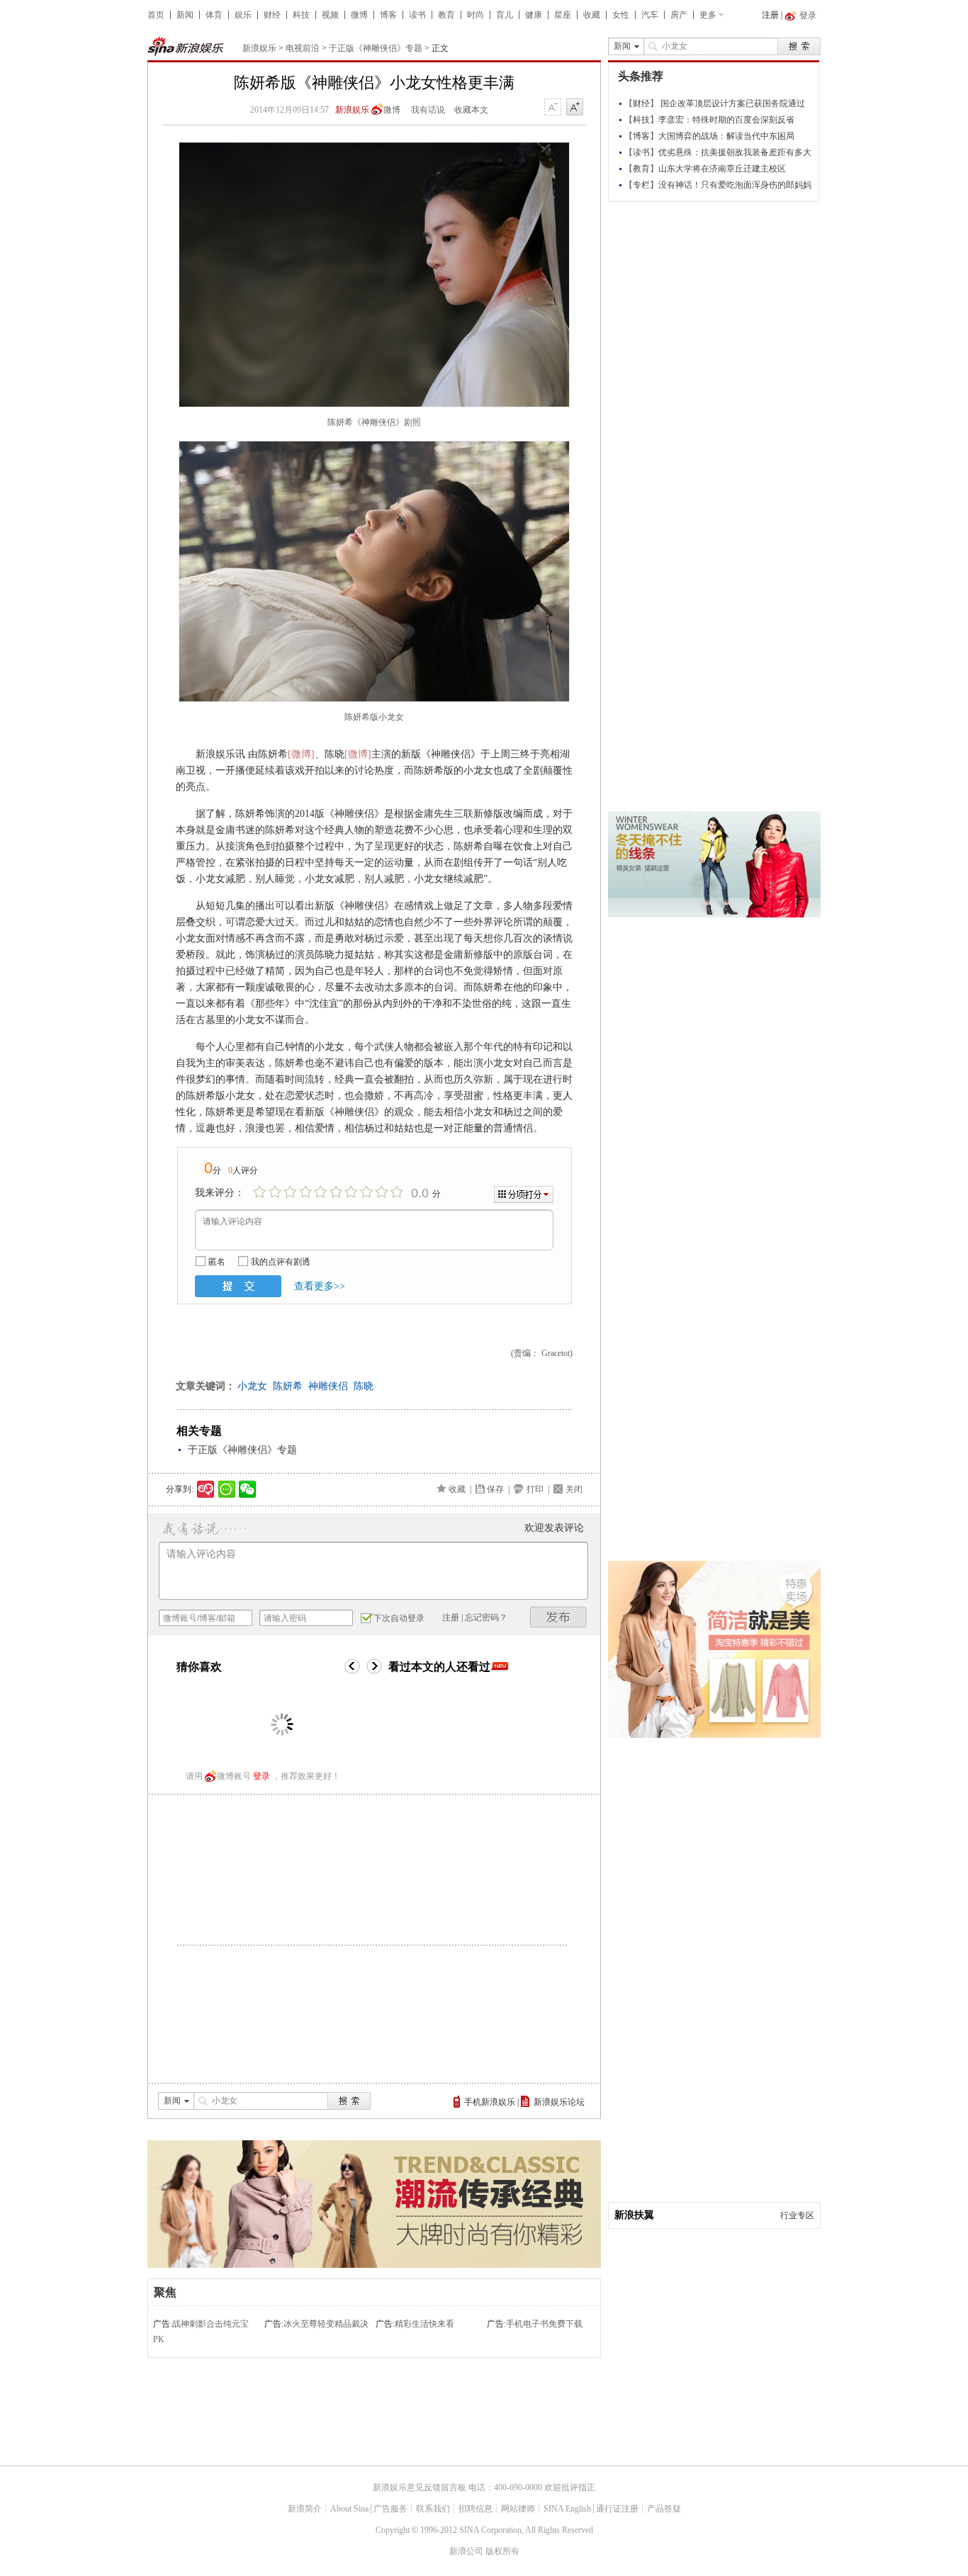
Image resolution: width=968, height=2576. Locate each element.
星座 (563, 15)
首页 (156, 15)
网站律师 (518, 2509)
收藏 (592, 15)
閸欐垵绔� (558, 1617)
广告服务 (390, 2509)
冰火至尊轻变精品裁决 (326, 2324)
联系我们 (433, 2509)
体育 (214, 15)
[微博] (301, 754)
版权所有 (502, 2551)
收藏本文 (471, 110)
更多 (708, 15)
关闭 (574, 1489)
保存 (495, 1489)
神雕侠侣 (328, 1386)
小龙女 (252, 1386)
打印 (535, 1489)
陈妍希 (288, 1386)
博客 (388, 15)
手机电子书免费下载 (544, 2324)
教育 (446, 15)
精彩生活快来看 (424, 2324)
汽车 (650, 15)
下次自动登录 (399, 1618)
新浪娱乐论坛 (559, 2102)
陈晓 (364, 1386)
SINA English (567, 2509)
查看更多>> (320, 1286)
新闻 (185, 15)
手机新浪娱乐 (490, 2102)
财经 (272, 15)
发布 (238, 1286)
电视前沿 (303, 48)
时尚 (475, 15)
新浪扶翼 (634, 2215)
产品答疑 (664, 2509)
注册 (770, 15)
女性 (621, 15)
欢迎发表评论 (554, 1528)
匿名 (217, 1262)
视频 (330, 15)
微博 (359, 15)
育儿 (505, 15)
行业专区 (797, 2215)
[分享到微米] (206, 1489)
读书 (417, 15)
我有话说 (428, 110)
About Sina (349, 2509)
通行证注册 (617, 2509)
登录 (261, 1776)
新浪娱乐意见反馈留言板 (420, 2487)
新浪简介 (305, 2509)
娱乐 (243, 15)
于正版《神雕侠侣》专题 (376, 48)
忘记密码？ (486, 1617)
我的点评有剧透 (281, 1262)
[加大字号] (575, 108)
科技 (301, 15)
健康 (534, 15)
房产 (679, 15)
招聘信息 (475, 2509)
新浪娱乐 (259, 48)
